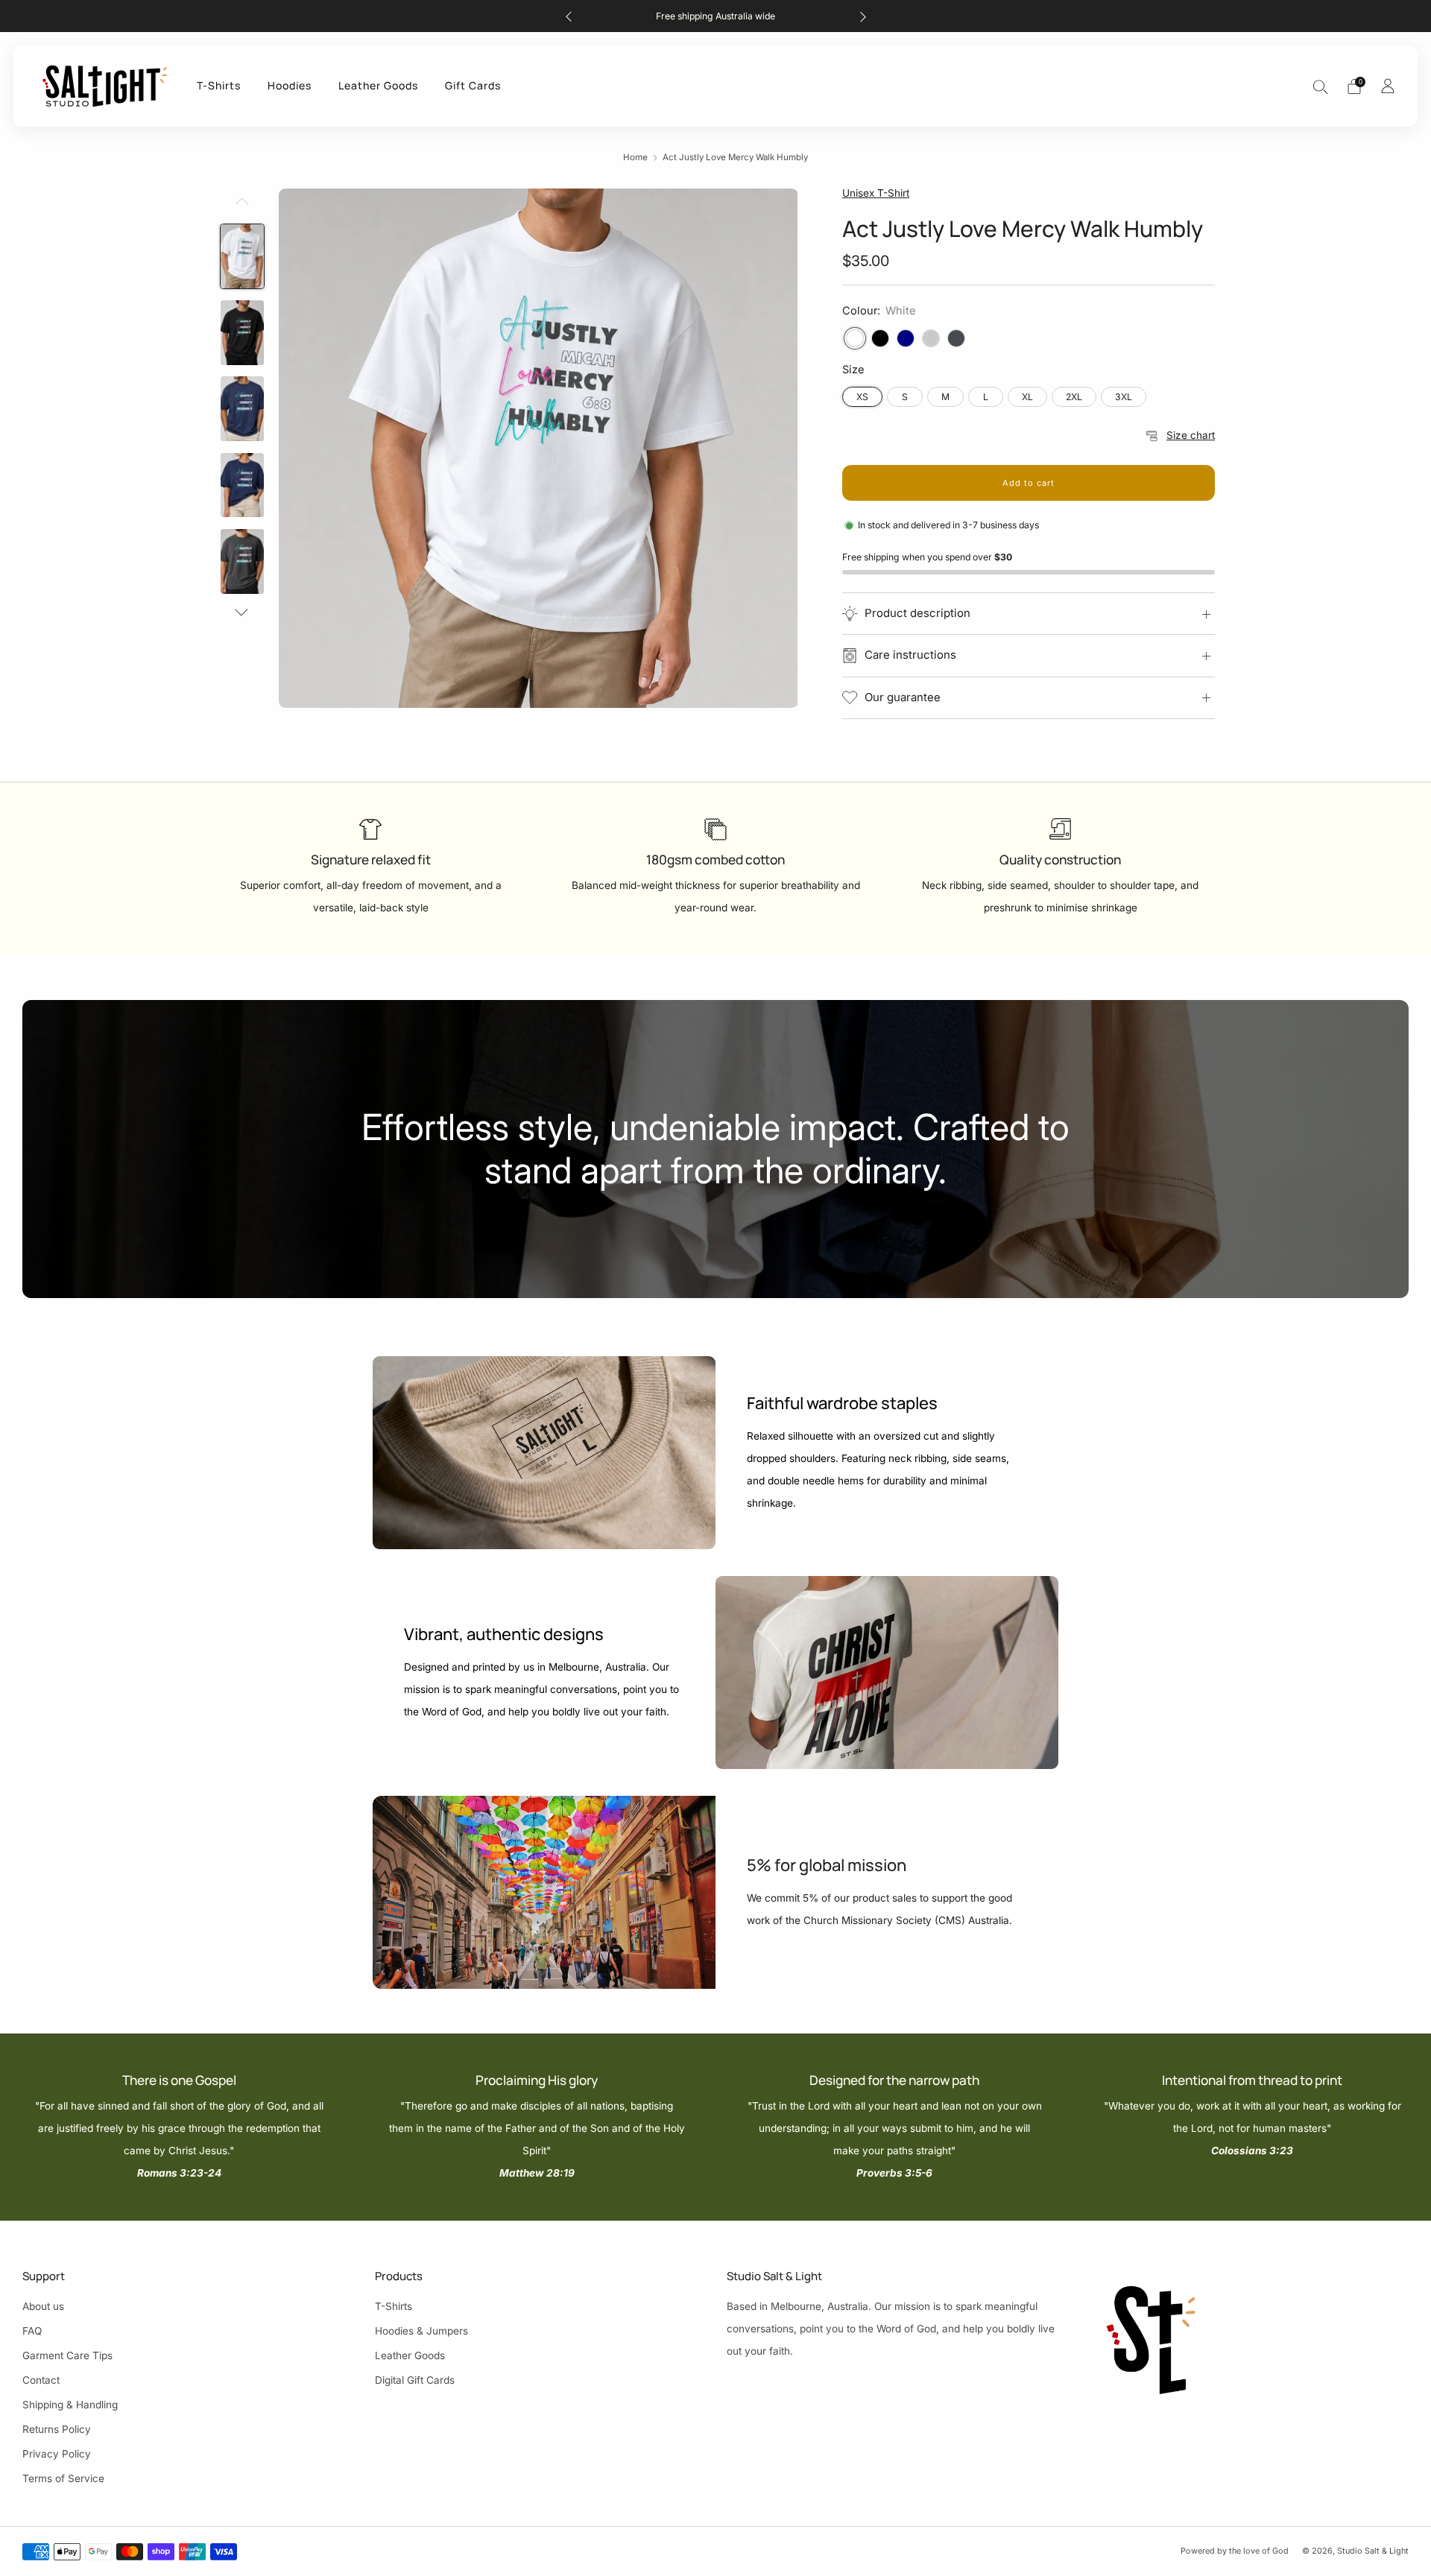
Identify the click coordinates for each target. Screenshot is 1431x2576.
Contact (41, 2380)
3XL (1124, 397)
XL (1027, 397)
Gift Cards (473, 85)
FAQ (32, 2331)
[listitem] (716, 16)
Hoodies (290, 85)
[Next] (863, 16)
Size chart (1191, 435)
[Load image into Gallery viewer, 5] (242, 561)
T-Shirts (219, 85)
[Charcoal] (956, 338)
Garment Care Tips (67, 2355)
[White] (855, 338)
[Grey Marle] (931, 338)
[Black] (880, 338)
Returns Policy (57, 2429)
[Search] (1321, 86)
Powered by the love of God (1235, 2551)
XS (862, 397)
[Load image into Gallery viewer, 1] (242, 257)
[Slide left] (242, 206)
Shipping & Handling (70, 2405)
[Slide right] (242, 612)
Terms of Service (63, 2478)
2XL (1074, 397)
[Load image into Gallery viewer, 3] (242, 409)
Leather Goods (378, 85)
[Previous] (569, 16)
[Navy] (906, 338)
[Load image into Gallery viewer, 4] (242, 485)
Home (635, 157)
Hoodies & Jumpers (421, 2331)
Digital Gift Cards (415, 2380)
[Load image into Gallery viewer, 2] (242, 333)
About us (43, 2306)
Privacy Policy (57, 2454)
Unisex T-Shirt (876, 193)
